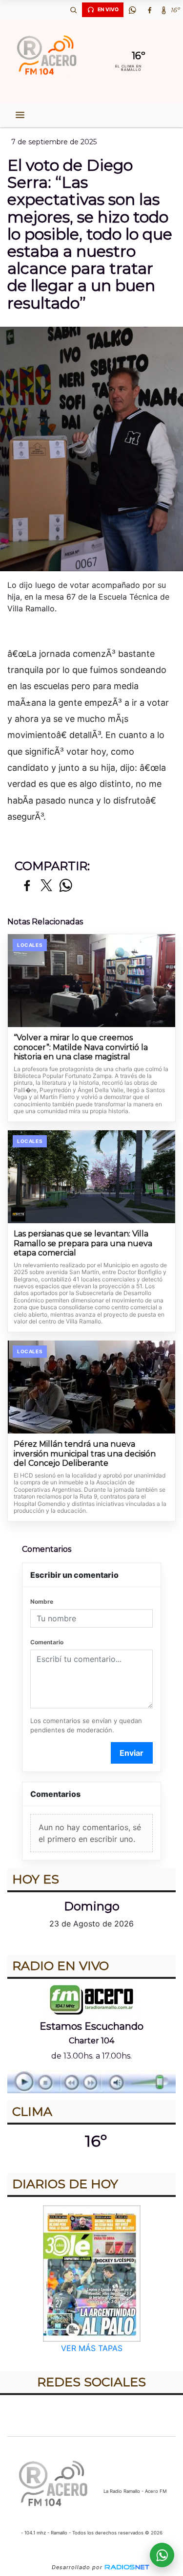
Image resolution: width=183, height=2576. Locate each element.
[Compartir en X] (46, 886)
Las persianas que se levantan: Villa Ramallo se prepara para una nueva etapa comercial (83, 1243)
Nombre (42, 1602)
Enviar (132, 1753)
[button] (73, 10)
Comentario (47, 1642)
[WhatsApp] (132, 10)
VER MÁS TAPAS (92, 2348)
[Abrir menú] (20, 115)
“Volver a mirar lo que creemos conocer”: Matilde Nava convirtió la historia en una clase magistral (81, 1047)
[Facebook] (149, 10)
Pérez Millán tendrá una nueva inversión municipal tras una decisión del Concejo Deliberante (85, 1454)
